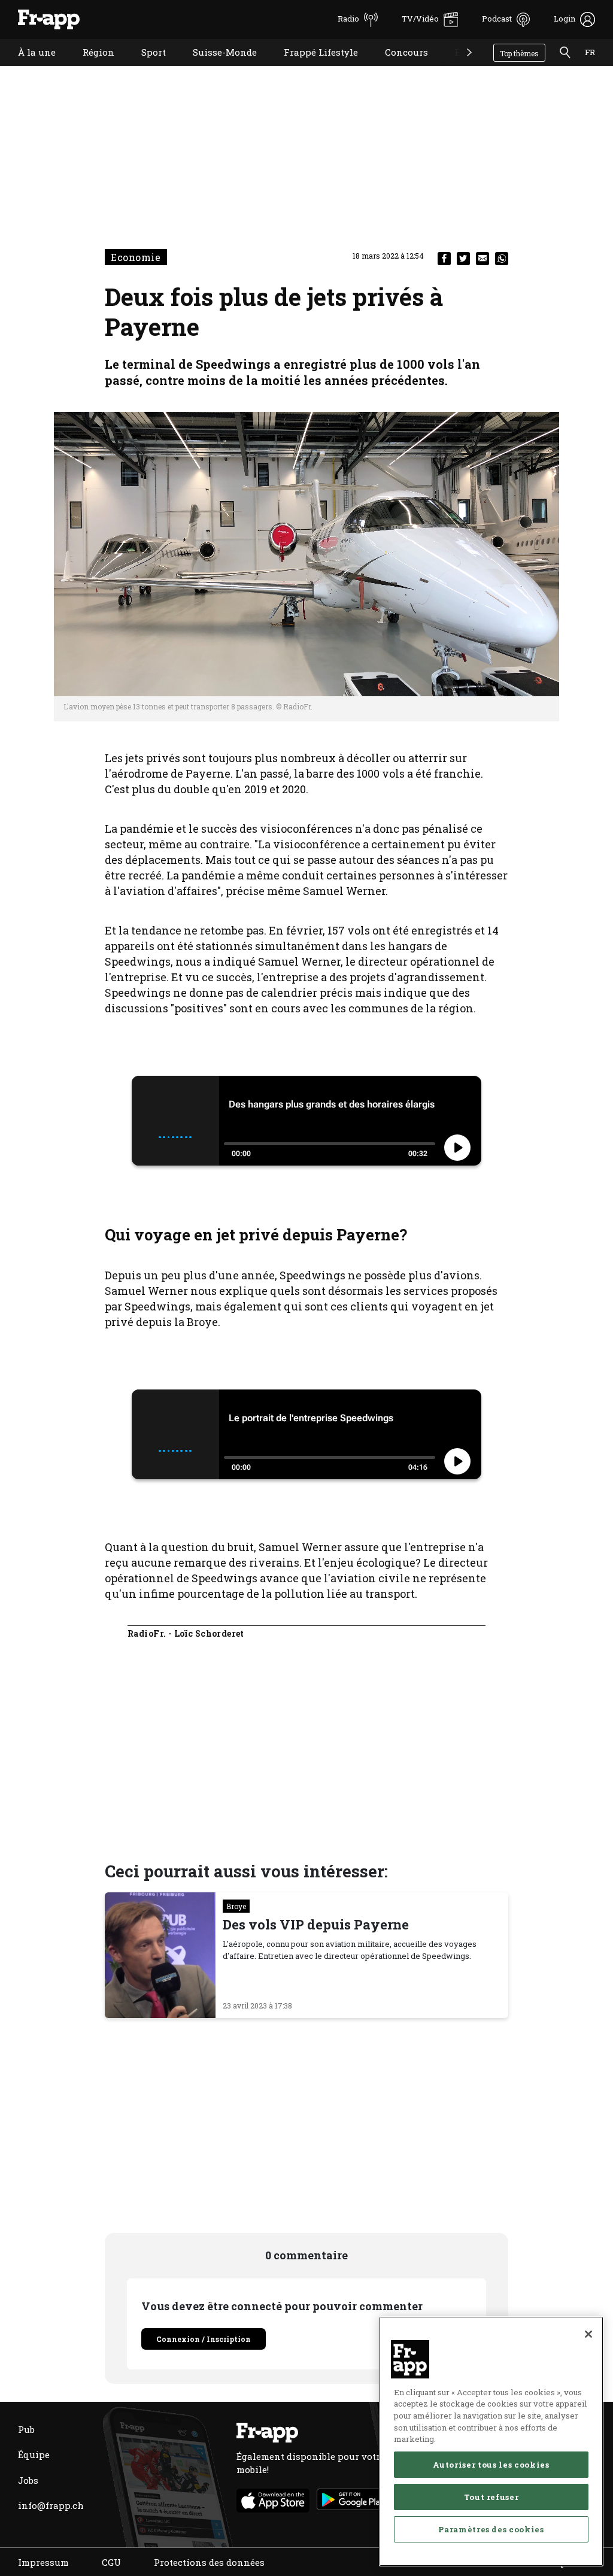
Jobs (28, 2480)
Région (89, 67)
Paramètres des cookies (491, 2529)
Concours (397, 67)
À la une (28, 67)
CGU (111, 2562)
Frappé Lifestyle (312, 67)
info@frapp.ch (51, 2505)
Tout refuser (491, 2497)
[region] (491, 2441)
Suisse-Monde (216, 67)
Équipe (34, 2454)
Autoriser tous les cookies (491, 2465)
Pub (26, 2429)
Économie (468, 67)
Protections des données (209, 2562)
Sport (145, 67)
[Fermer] (588, 2334)
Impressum (43, 2562)
